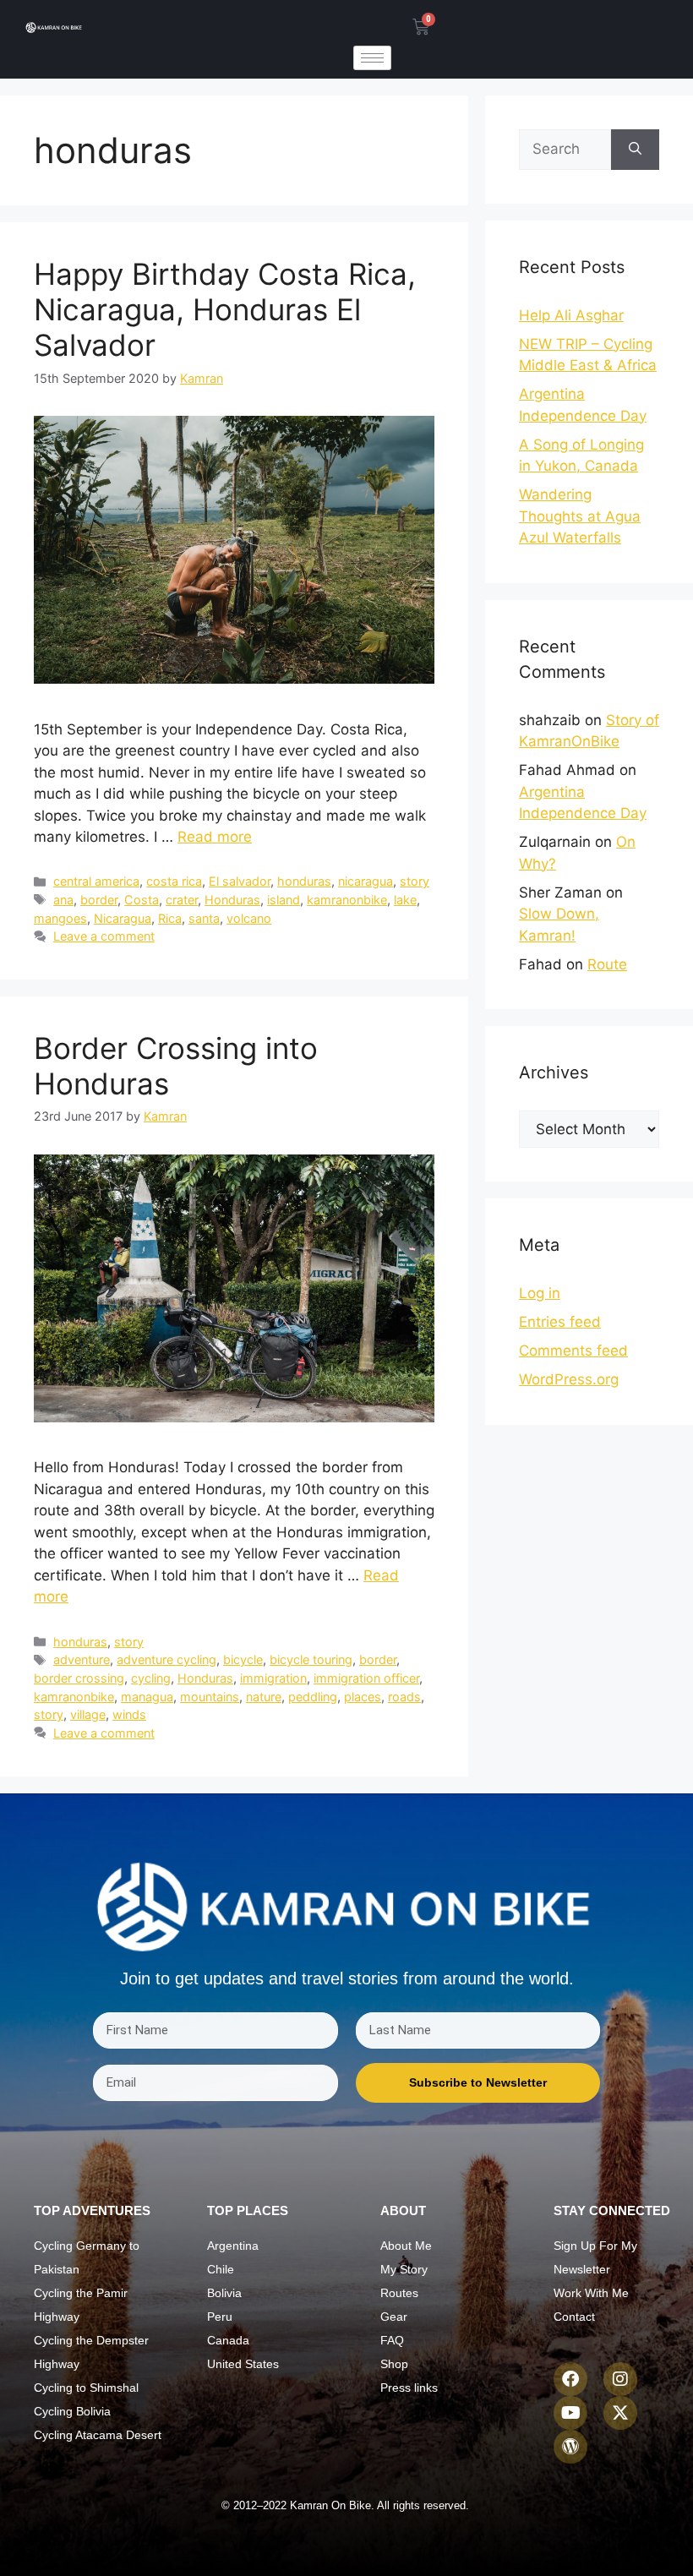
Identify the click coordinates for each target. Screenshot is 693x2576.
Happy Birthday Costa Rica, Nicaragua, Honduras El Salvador (225, 309)
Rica (170, 918)
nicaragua (366, 881)
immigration (273, 1678)
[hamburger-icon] (372, 58)
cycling (151, 1678)
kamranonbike (347, 900)
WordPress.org (569, 1379)
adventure (82, 1659)
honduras (304, 881)
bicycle (243, 1659)
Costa (142, 900)
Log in (540, 1293)
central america (96, 881)
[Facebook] (570, 2379)
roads (404, 1697)
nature (264, 1697)
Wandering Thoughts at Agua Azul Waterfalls (580, 516)
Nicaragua (123, 918)
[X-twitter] (620, 2413)
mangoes (60, 918)
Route (607, 964)
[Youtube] (570, 2413)
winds (129, 1714)
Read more (215, 837)
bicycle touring (311, 1659)
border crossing (79, 1678)
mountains (210, 1697)
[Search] (635, 150)
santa (204, 918)
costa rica (174, 881)
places (363, 1697)
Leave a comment (104, 936)
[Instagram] (620, 2379)
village (88, 1714)
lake (405, 900)
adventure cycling (166, 1659)
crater (182, 900)
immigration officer (366, 1678)
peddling (313, 1697)
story (415, 881)
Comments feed (573, 1351)
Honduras (232, 900)
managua (147, 1697)
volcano (249, 918)
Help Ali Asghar (571, 315)
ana (63, 900)
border (99, 900)
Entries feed (560, 1322)
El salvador (240, 881)
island (284, 900)
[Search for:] (565, 150)
